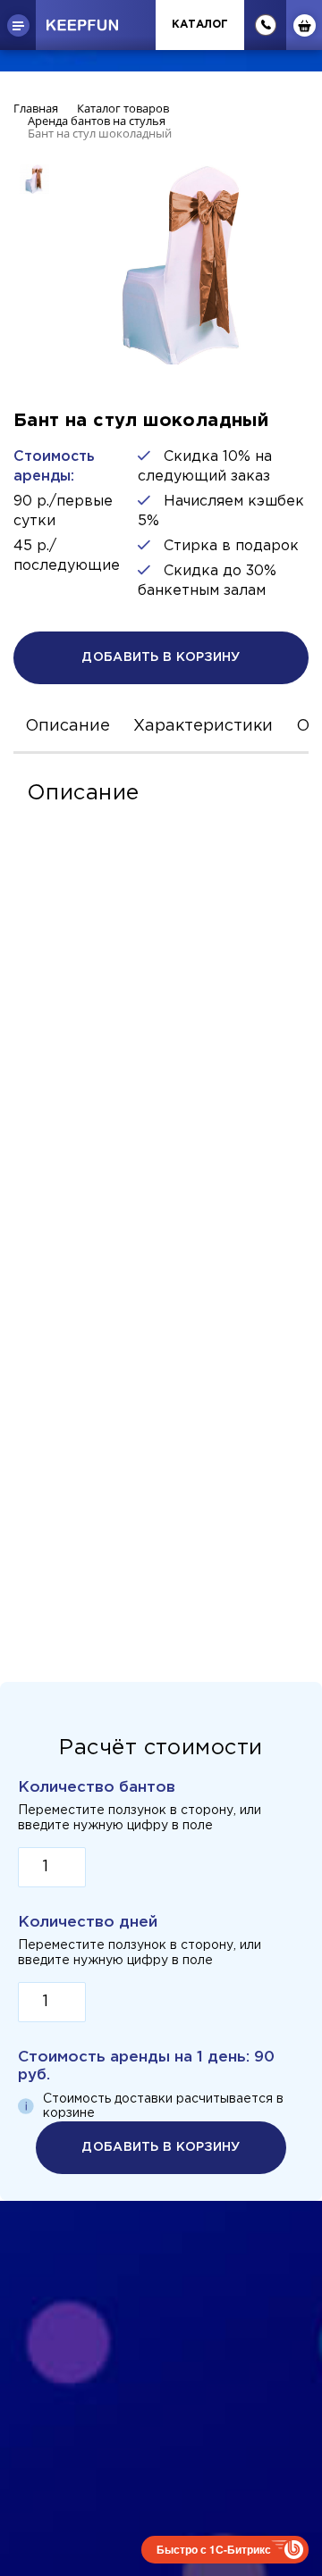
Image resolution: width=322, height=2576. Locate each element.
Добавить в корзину (161, 657)
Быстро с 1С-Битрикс (214, 2549)
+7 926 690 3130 (161, 2374)
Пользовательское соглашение (161, 2348)
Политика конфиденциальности (161, 2327)
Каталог (200, 25)
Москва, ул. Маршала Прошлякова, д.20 (161, 2400)
